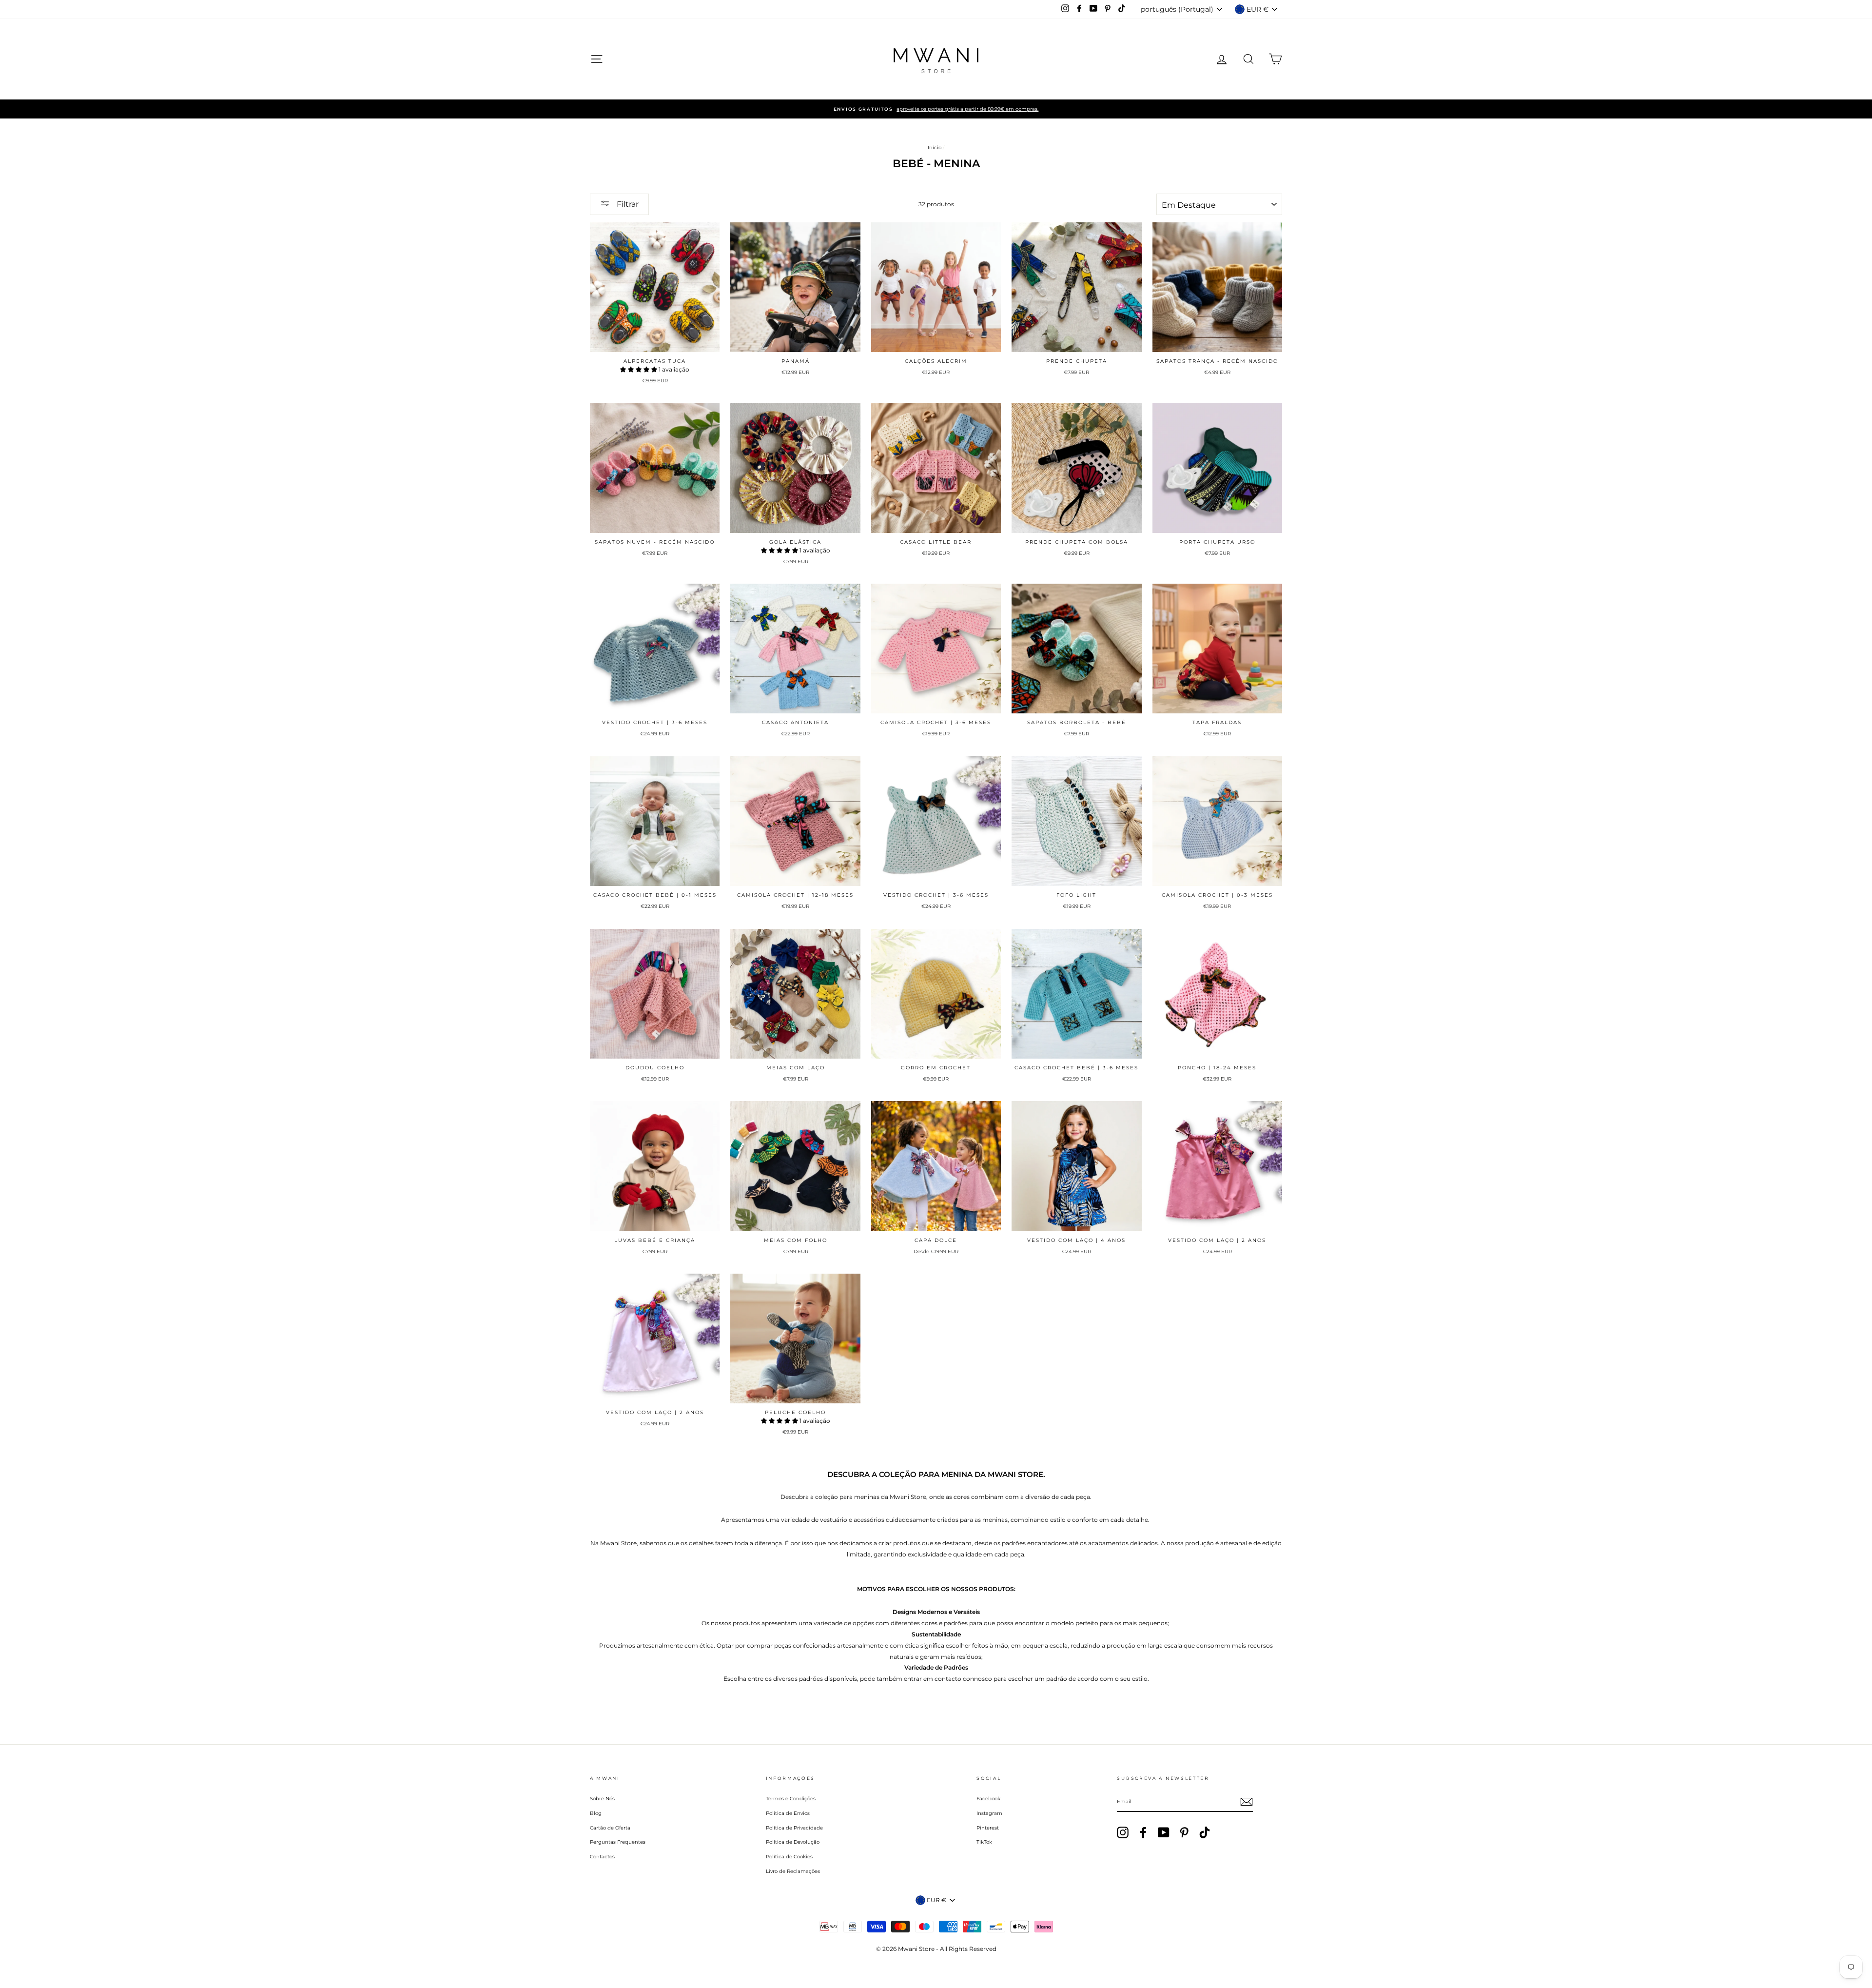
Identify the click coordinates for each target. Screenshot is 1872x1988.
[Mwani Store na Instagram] (1123, 1832)
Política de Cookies (789, 1857)
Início (935, 148)
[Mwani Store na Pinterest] (1184, 1832)
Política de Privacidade (794, 1828)
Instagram (989, 1813)
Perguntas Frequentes (618, 1842)
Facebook (988, 1799)
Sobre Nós (602, 1799)
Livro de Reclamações (793, 1871)
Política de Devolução (793, 1842)
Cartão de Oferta (610, 1828)
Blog (596, 1813)
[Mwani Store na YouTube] (1164, 1832)
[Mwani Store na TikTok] (1205, 1832)
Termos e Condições (791, 1799)
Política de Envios (788, 1813)
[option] (936, 109)
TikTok (984, 1842)
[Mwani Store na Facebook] (1143, 1832)
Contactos (602, 1857)
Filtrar (627, 204)
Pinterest (988, 1828)
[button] (639, 369)
